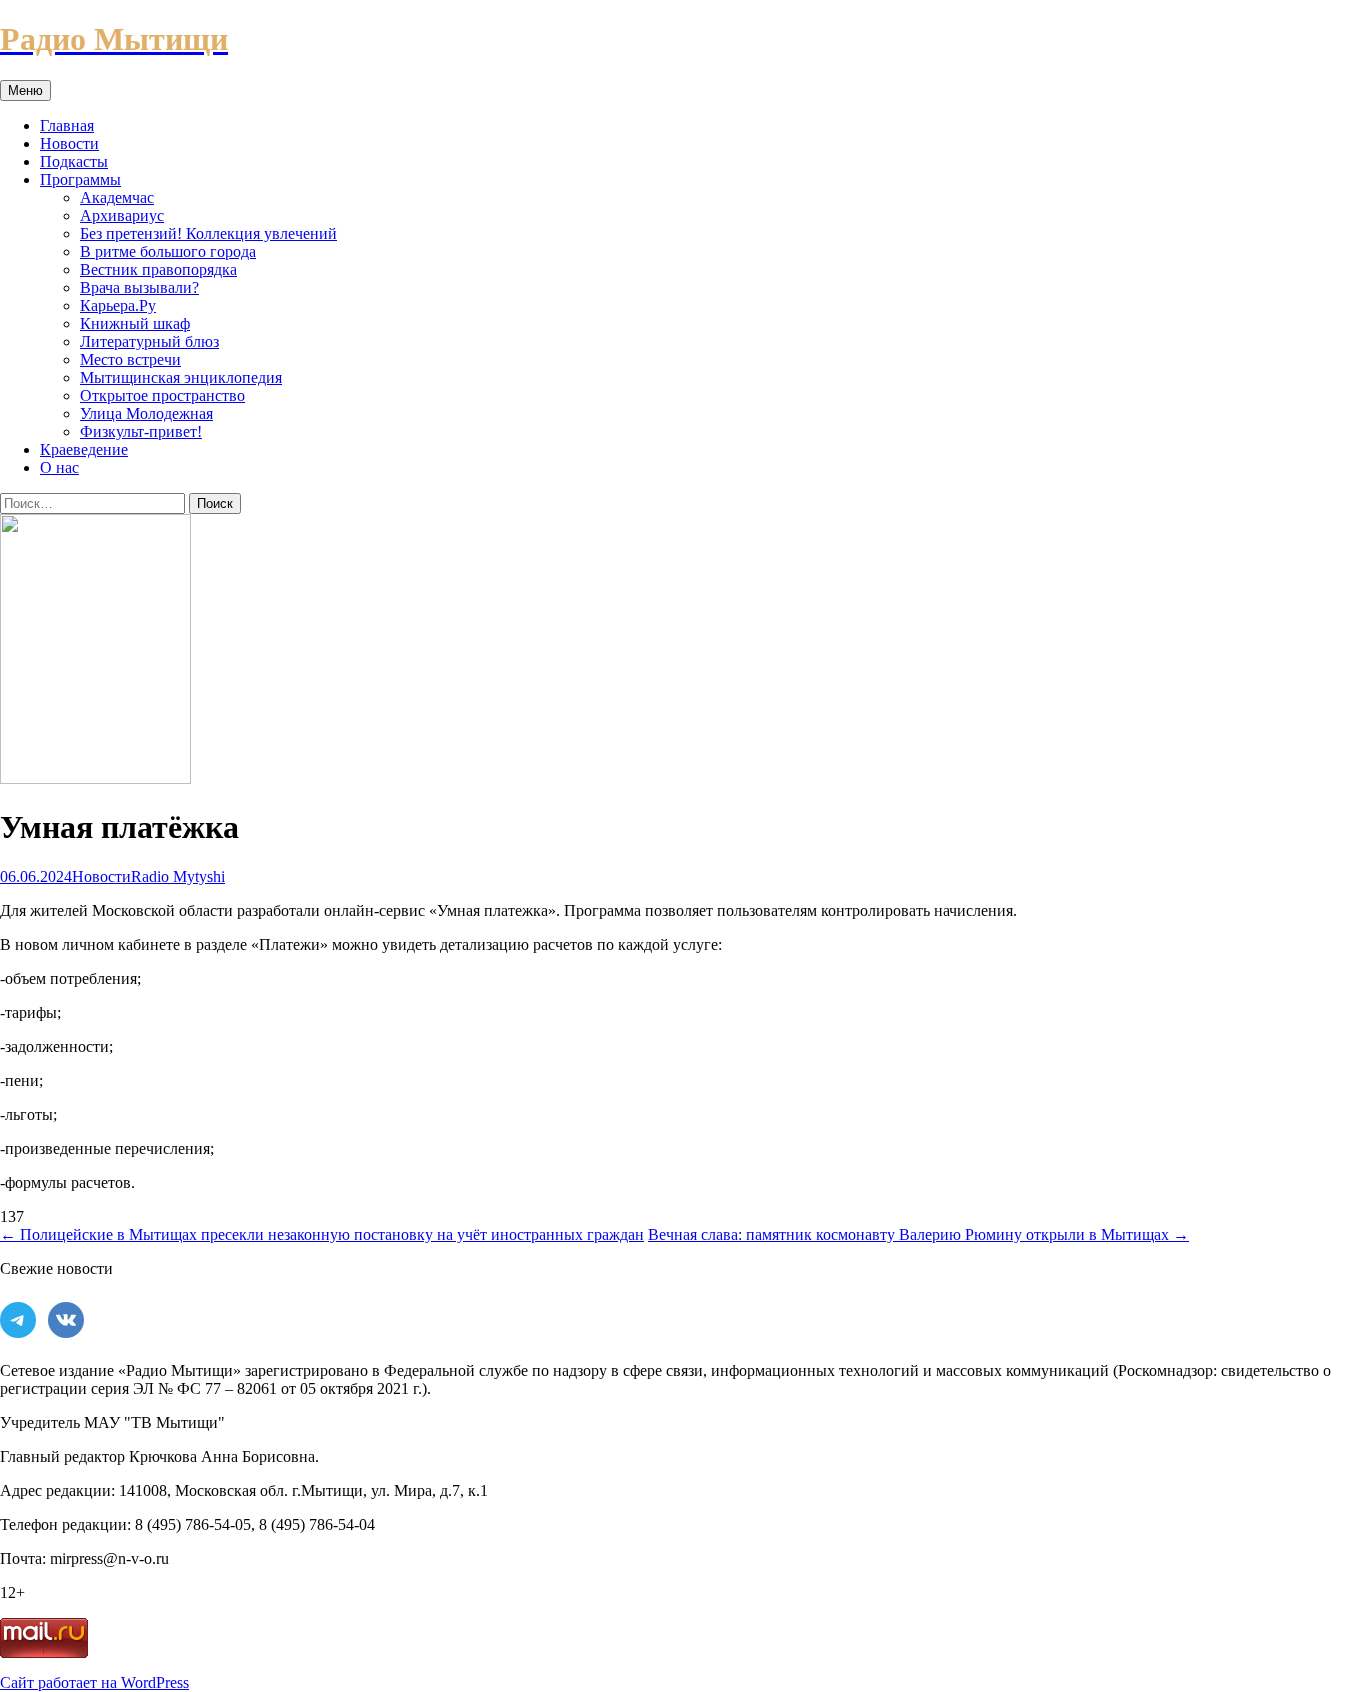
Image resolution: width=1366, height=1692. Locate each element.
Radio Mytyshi (178, 876)
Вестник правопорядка (158, 269)
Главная (67, 125)
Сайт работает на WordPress (94, 1682)
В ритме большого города (168, 251)
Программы (80, 179)
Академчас (117, 197)
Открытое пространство (162, 395)
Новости (69, 143)
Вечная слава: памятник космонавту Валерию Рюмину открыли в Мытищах (918, 1234)
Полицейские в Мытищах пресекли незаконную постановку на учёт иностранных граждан (322, 1234)
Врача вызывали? (139, 287)
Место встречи (130, 359)
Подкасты (74, 161)
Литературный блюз (149, 341)
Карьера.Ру (118, 305)
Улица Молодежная (146, 413)
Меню (25, 90)
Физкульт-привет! (141, 431)
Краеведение (84, 449)
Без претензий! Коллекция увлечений (208, 233)
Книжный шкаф (135, 323)
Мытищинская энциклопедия (181, 377)
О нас (59, 467)
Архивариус (122, 215)
